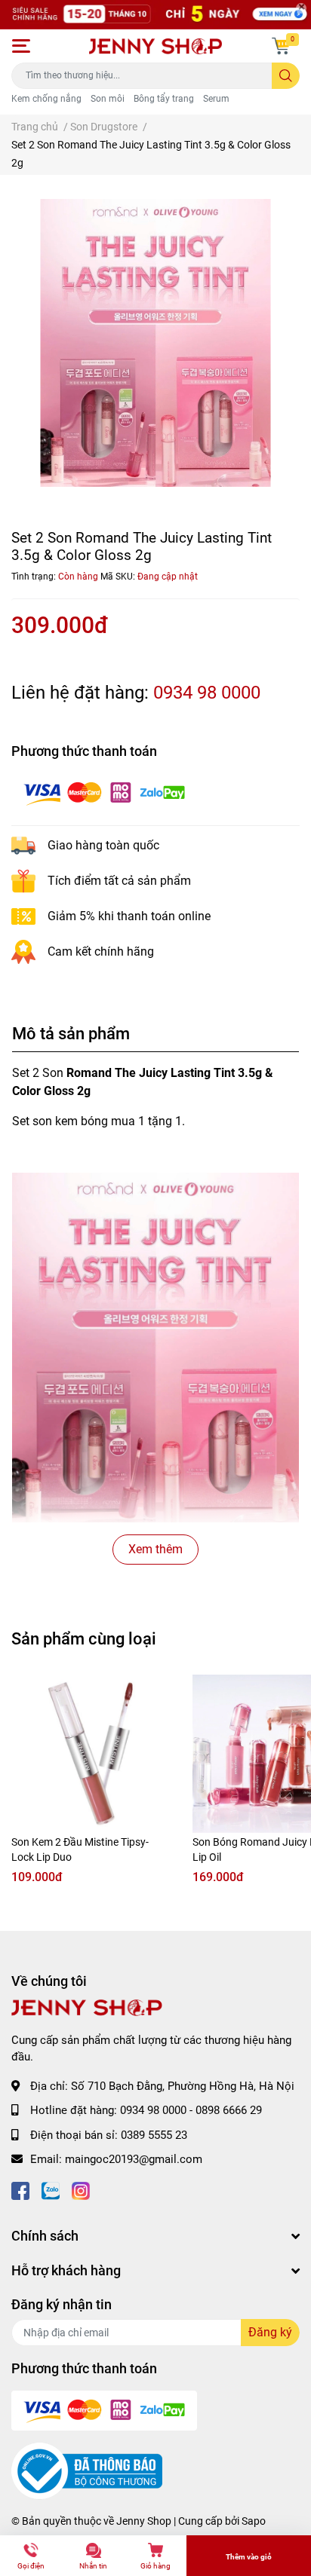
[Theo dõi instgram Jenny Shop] (81, 2190)
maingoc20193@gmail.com (134, 2159)
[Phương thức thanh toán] (104, 792)
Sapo (254, 2521)
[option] (155, 343)
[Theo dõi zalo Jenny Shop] (51, 2190)
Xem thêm (155, 1549)
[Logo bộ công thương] (87, 2470)
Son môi (108, 99)
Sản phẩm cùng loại (84, 1638)
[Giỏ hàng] (281, 46)
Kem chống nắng (46, 99)
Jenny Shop (144, 2521)
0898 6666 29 (229, 2110)
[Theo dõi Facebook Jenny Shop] (20, 2190)
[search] (286, 76)
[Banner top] (155, 15)
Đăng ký (270, 2332)
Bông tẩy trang (164, 99)
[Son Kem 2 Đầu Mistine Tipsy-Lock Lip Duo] (91, 1754)
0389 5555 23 (154, 2135)
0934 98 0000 (207, 693)
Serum (216, 99)
